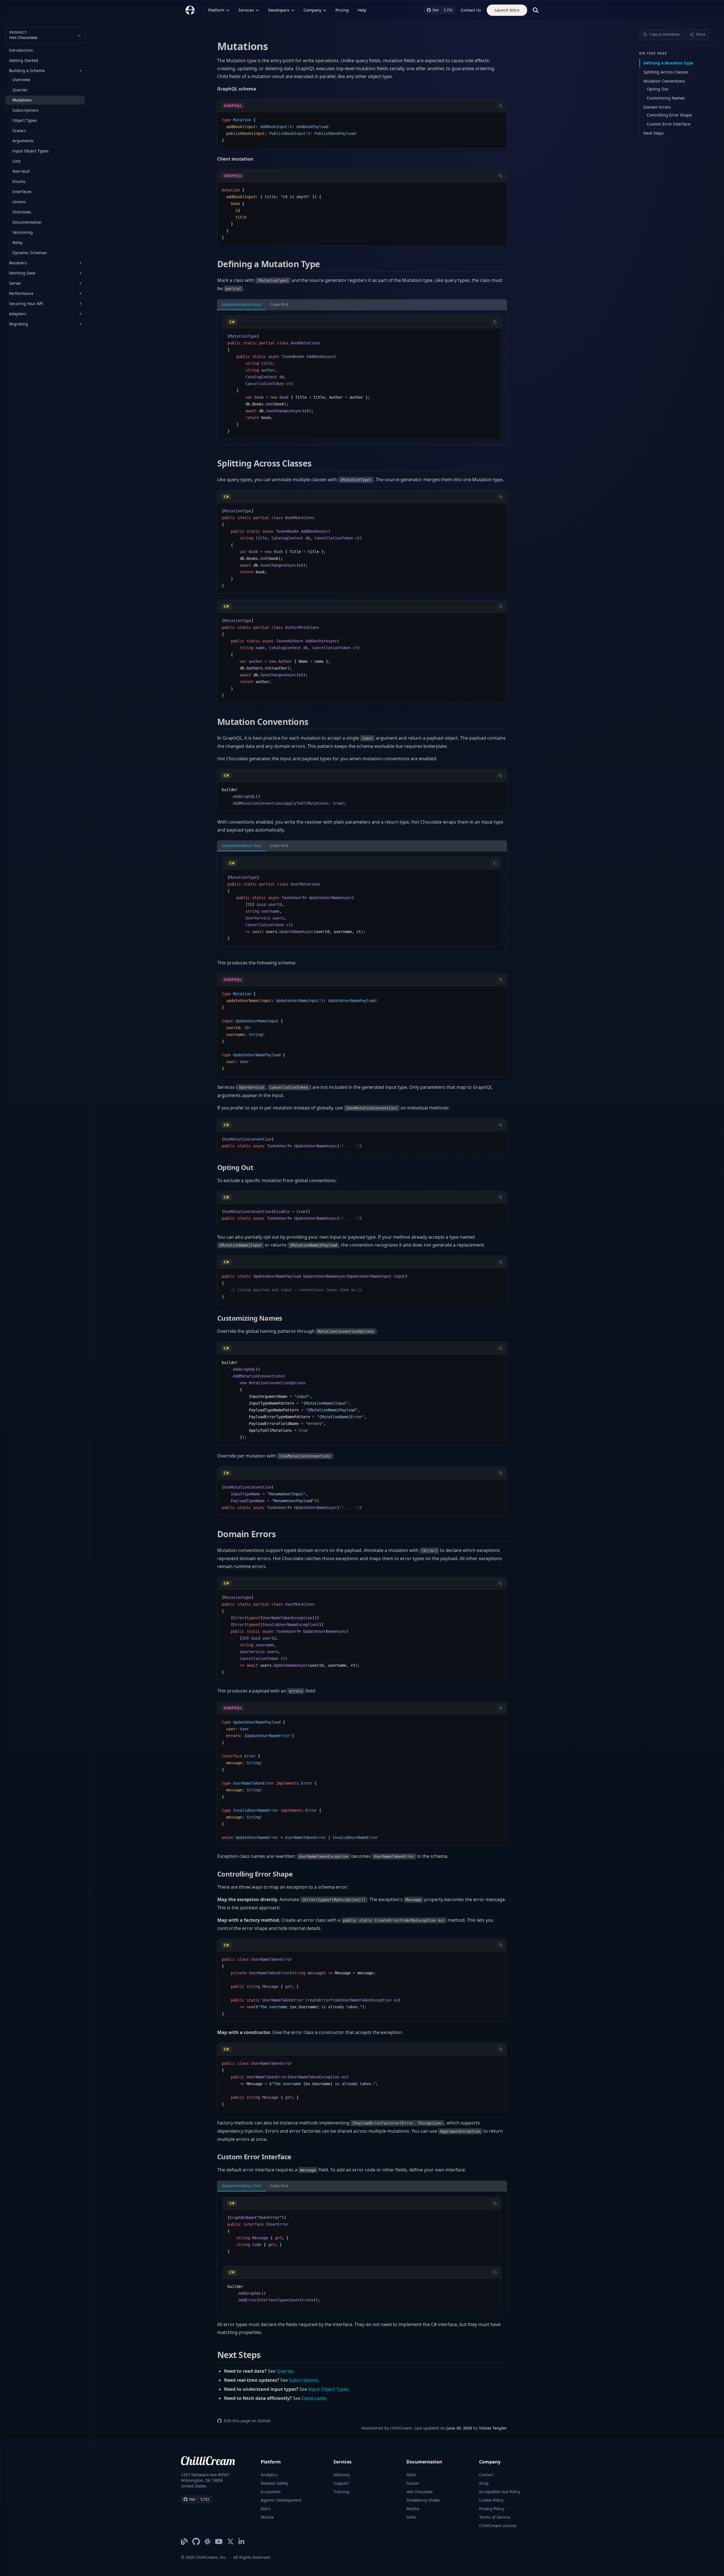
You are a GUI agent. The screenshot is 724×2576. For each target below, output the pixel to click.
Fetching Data (22, 273)
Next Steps (654, 133)
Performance (21, 293)
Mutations (22, 100)
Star (436, 10)
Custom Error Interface (669, 124)
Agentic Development (281, 2500)
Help (362, 10)
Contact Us (471, 10)
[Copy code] (501, 106)
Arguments (23, 141)
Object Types (25, 120)
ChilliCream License (498, 2526)
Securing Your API (26, 304)
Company (312, 10)
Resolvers (18, 263)
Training (341, 2492)
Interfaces (22, 192)
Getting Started (24, 60)
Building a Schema (27, 71)
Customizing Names (666, 98)
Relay (18, 242)
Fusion (413, 2483)
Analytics (269, 2475)
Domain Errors (657, 107)
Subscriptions (25, 110)
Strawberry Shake (423, 2500)
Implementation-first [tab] (241, 304)
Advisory (341, 2475)
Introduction (21, 50)
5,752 (448, 10)
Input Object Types (31, 151)
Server (15, 283)
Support (341, 2483)
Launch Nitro (507, 10)
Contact (486, 2475)
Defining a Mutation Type (668, 63)
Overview (21, 80)
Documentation (27, 222)
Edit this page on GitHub (247, 2421)
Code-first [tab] (279, 304)
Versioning (23, 232)
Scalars (19, 130)
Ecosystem (271, 2492)
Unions (19, 202)
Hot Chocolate (420, 2492)
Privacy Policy (492, 2509)
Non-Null (21, 171)
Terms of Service (495, 2517)
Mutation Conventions (664, 81)
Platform (216, 10)
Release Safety (274, 2483)
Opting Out (658, 89)
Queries (20, 90)
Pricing (342, 10)
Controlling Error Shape (669, 115)
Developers (279, 10)
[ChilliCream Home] (190, 10)
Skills (411, 2517)
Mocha (267, 2517)
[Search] (536, 10)
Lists (17, 161)
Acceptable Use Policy (500, 2492)
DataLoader (314, 2398)
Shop (484, 2483)
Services (246, 10)
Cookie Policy (491, 2500)
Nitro (266, 2509)
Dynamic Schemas (30, 253)
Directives (22, 212)
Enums (19, 181)
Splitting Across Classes (666, 72)
